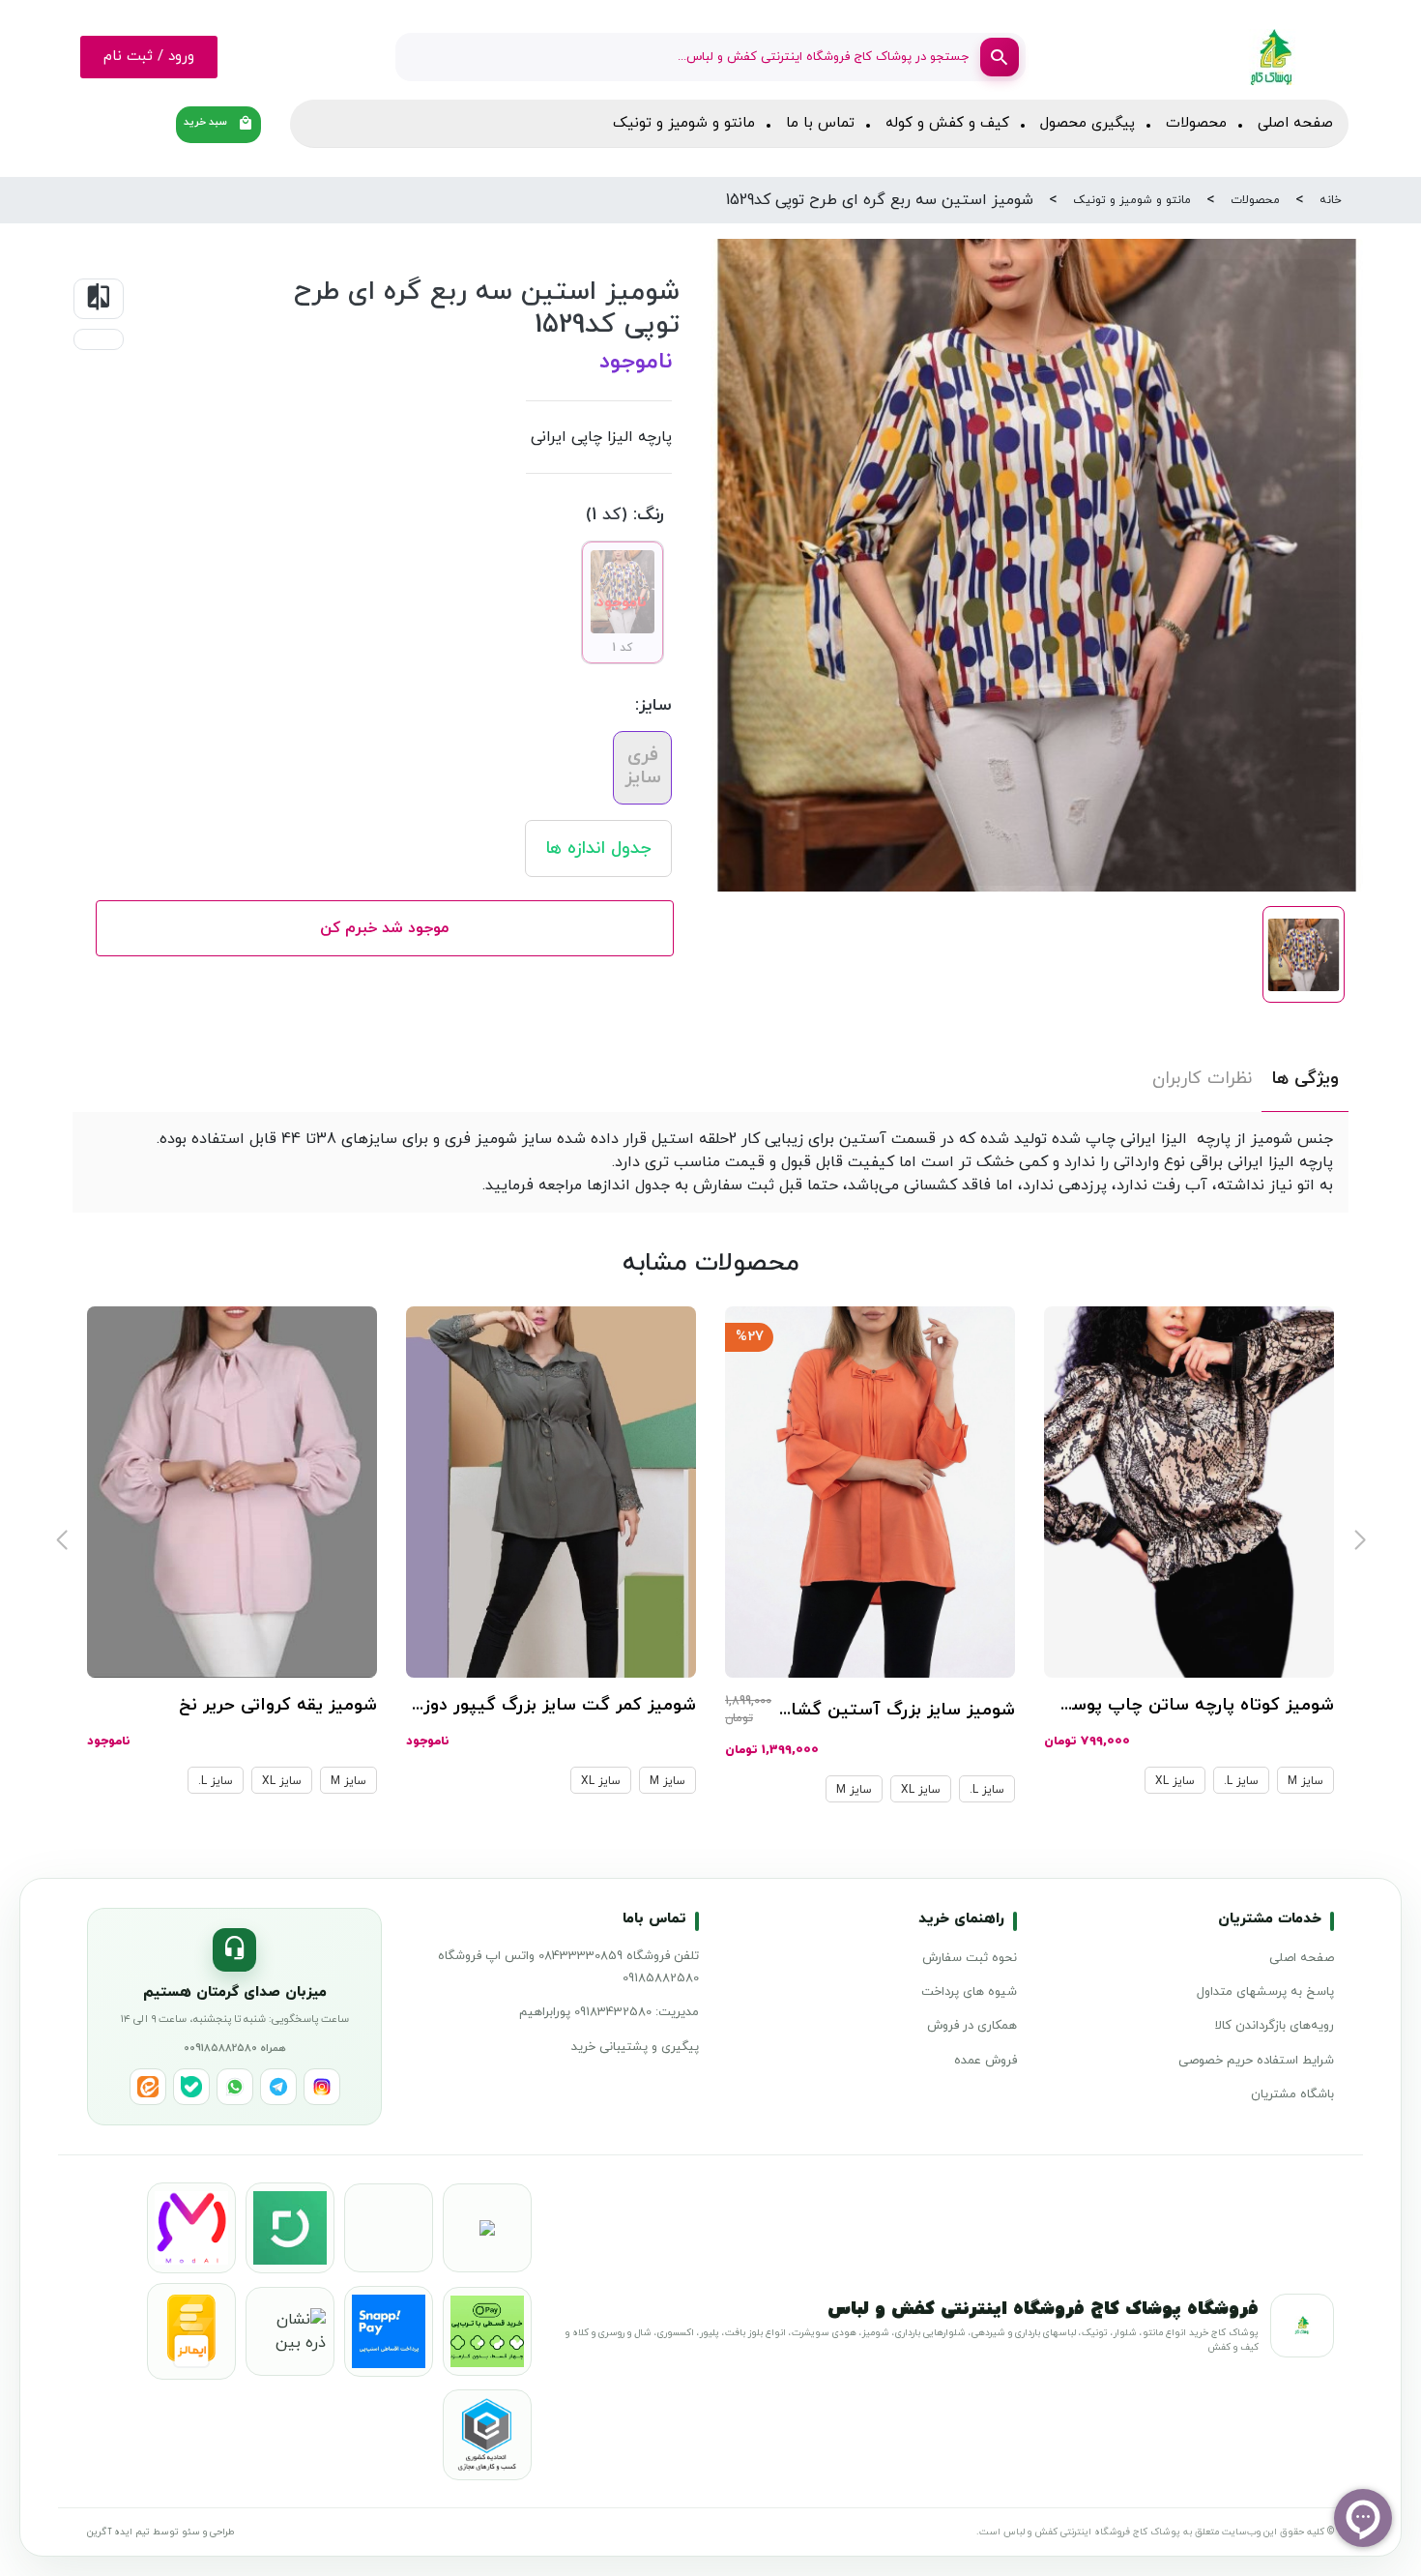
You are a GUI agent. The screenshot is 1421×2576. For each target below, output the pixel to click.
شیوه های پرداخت (969, 1992)
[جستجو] (1000, 57)
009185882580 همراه (235, 2048)
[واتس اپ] (235, 2087)
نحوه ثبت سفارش (970, 1958)
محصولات (1196, 123)
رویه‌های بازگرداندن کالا (1275, 2026)
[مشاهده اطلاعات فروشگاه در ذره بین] (290, 2331)
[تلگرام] (278, 2087)
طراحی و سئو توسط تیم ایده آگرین (160, 2532)
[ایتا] (148, 2087)
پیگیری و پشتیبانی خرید (635, 2047)
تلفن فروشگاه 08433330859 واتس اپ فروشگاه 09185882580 (568, 1967)
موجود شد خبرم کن (384, 928)
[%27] (870, 1491)
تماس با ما (820, 123)
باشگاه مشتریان (1292, 2094)
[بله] (191, 2087)
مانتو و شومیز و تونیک (684, 123)
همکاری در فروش (972, 2026)
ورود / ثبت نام (149, 57)
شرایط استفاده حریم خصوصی (1256, 2061)
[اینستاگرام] (322, 2087)
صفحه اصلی (1295, 123)
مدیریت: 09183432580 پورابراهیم (609, 2012)
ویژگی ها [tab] (1305, 1079)
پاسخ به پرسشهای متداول (1265, 1992)
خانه (1331, 200)
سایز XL (1175, 1781)
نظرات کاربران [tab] (1202, 1079)
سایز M (1305, 1781)
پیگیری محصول (1087, 123)
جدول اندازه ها (598, 849)
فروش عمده (986, 2061)
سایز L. (1241, 1781)
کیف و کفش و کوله (947, 123)
